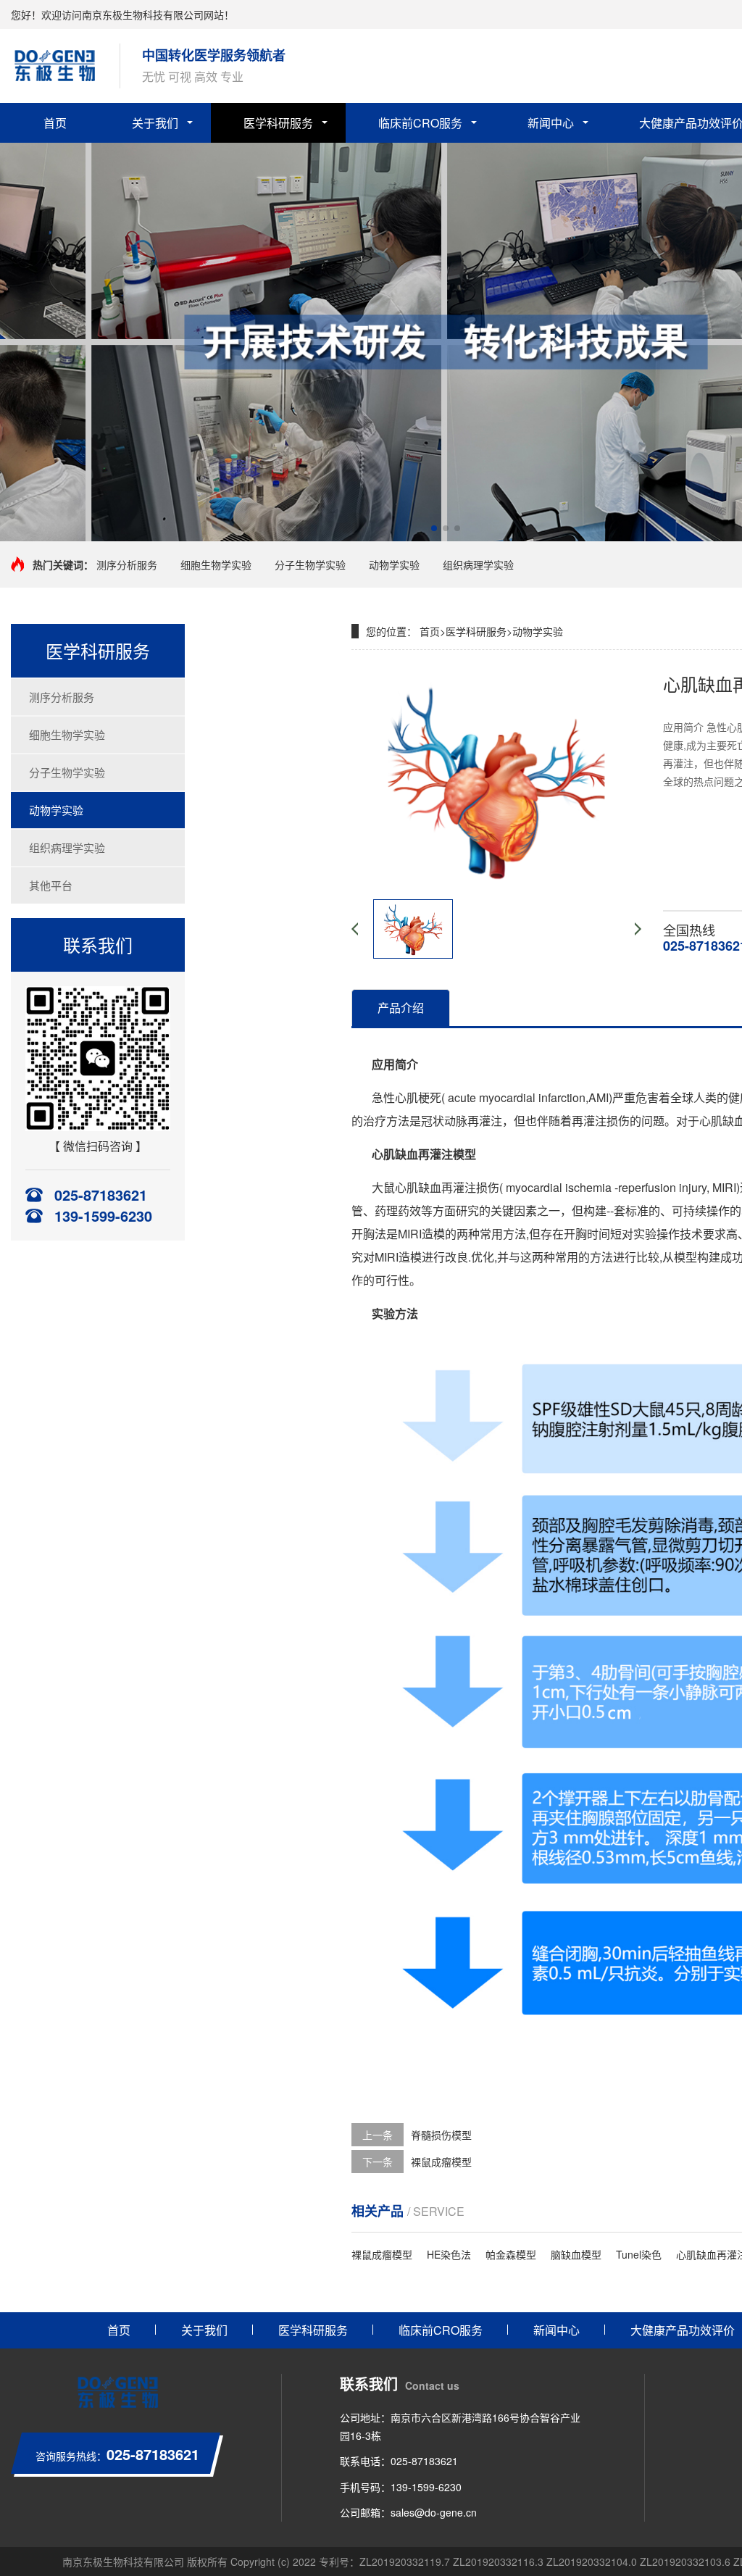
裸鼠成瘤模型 (441, 2162)
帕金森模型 (511, 2254)
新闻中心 (551, 123)
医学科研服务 (278, 123)
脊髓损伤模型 (441, 2135)
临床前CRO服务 (420, 123)
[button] (434, 528)
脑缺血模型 (576, 2254)
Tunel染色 (639, 2254)
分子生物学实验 (310, 564)
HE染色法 (449, 2254)
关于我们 (155, 123)
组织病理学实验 (478, 564)
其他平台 (51, 885)
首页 (55, 123)
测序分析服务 (127, 564)
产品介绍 (401, 1008)
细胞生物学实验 (216, 564)
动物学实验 (394, 564)
